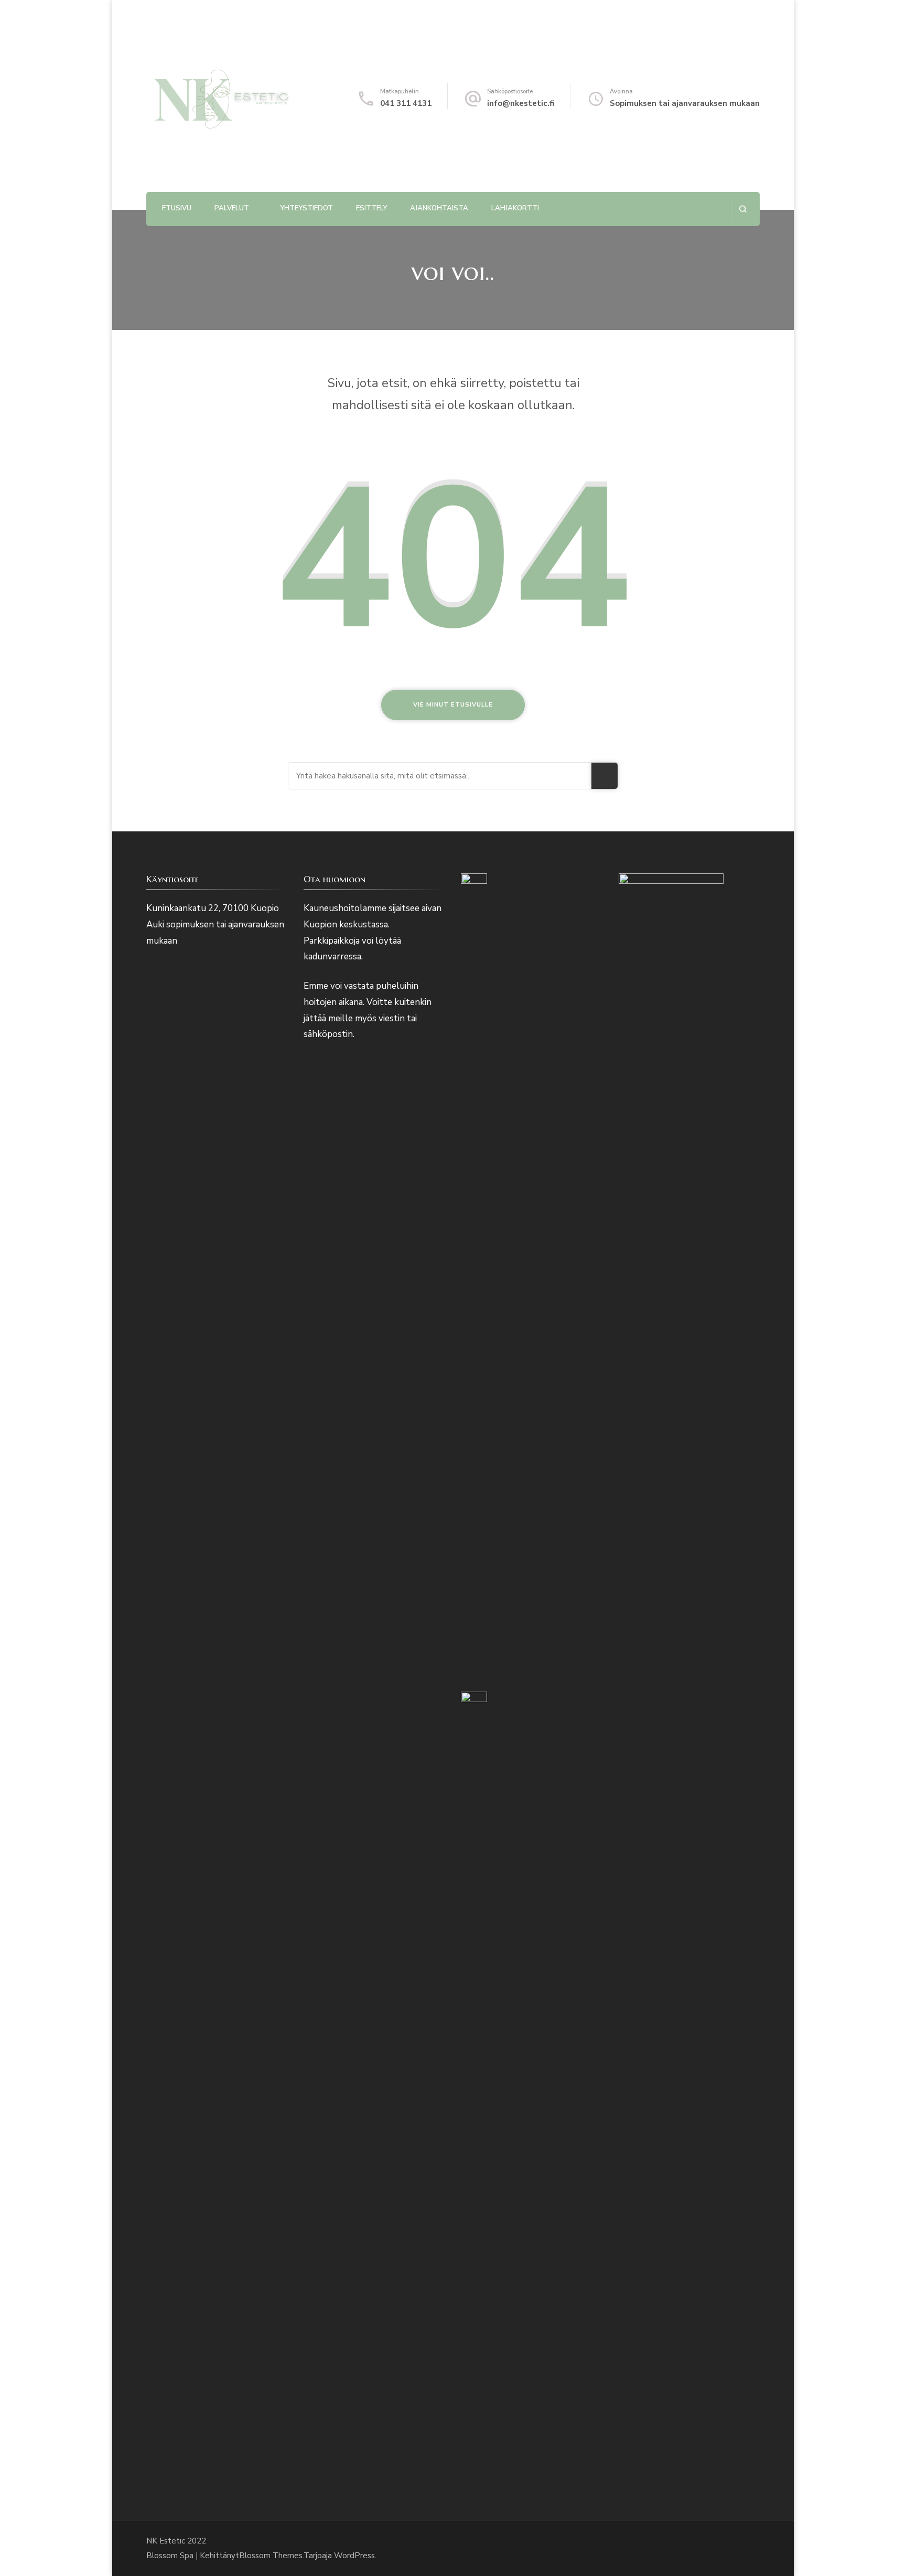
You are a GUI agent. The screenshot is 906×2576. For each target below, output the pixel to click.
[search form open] (743, 209)
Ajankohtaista (439, 208)
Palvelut (232, 208)
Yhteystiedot (306, 208)
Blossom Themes (271, 2556)
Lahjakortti (515, 208)
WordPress (354, 2556)
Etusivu (177, 208)
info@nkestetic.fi (521, 103)
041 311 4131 (406, 103)
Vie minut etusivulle (453, 705)
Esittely (371, 208)
